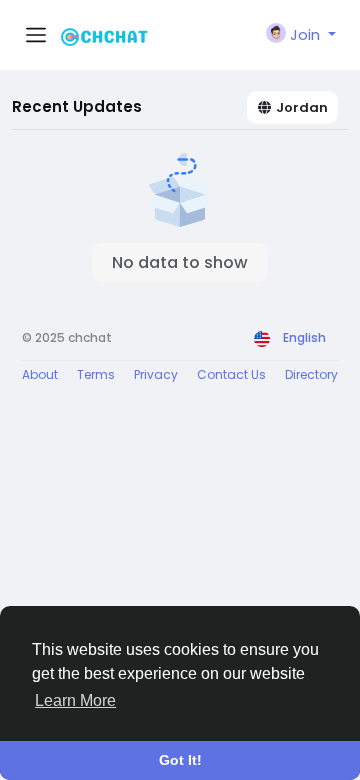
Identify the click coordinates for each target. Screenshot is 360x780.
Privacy (156, 374)
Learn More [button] (75, 700)
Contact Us (231, 374)
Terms (96, 374)
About (40, 374)
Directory (311, 374)
